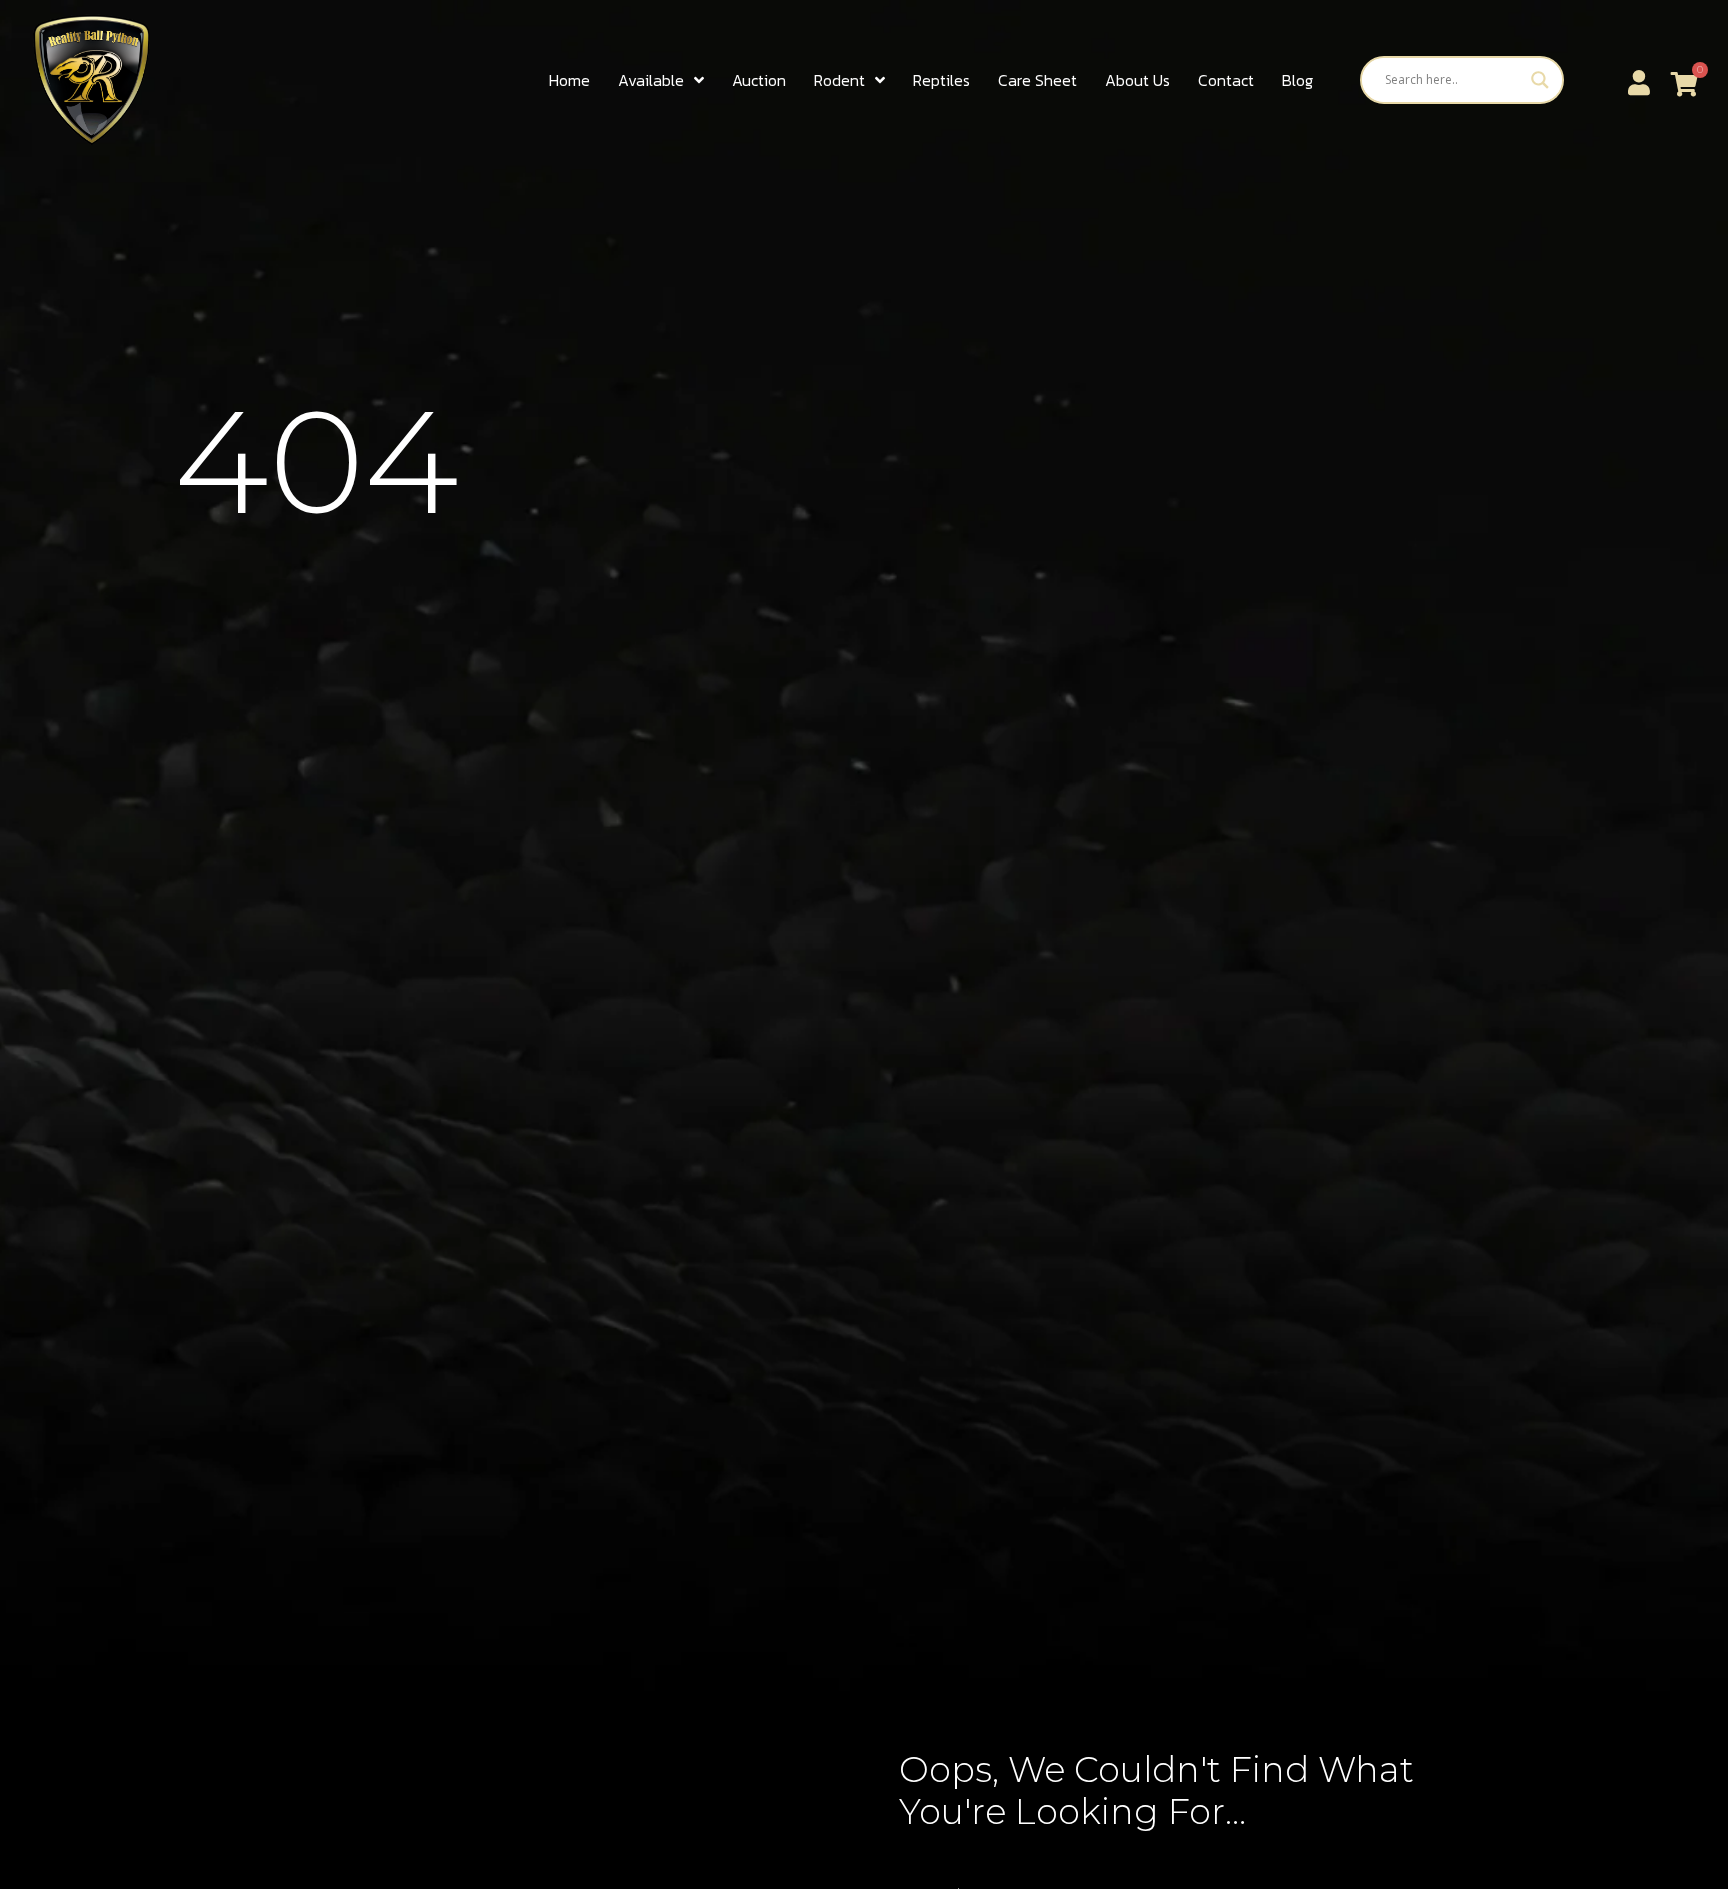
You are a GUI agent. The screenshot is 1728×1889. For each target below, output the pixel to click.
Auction (759, 80)
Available (651, 80)
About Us (1137, 80)
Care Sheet (1037, 80)
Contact (1226, 80)
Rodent (839, 80)
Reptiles (941, 80)
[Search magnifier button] (1540, 80)
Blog (1297, 80)
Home (569, 80)
